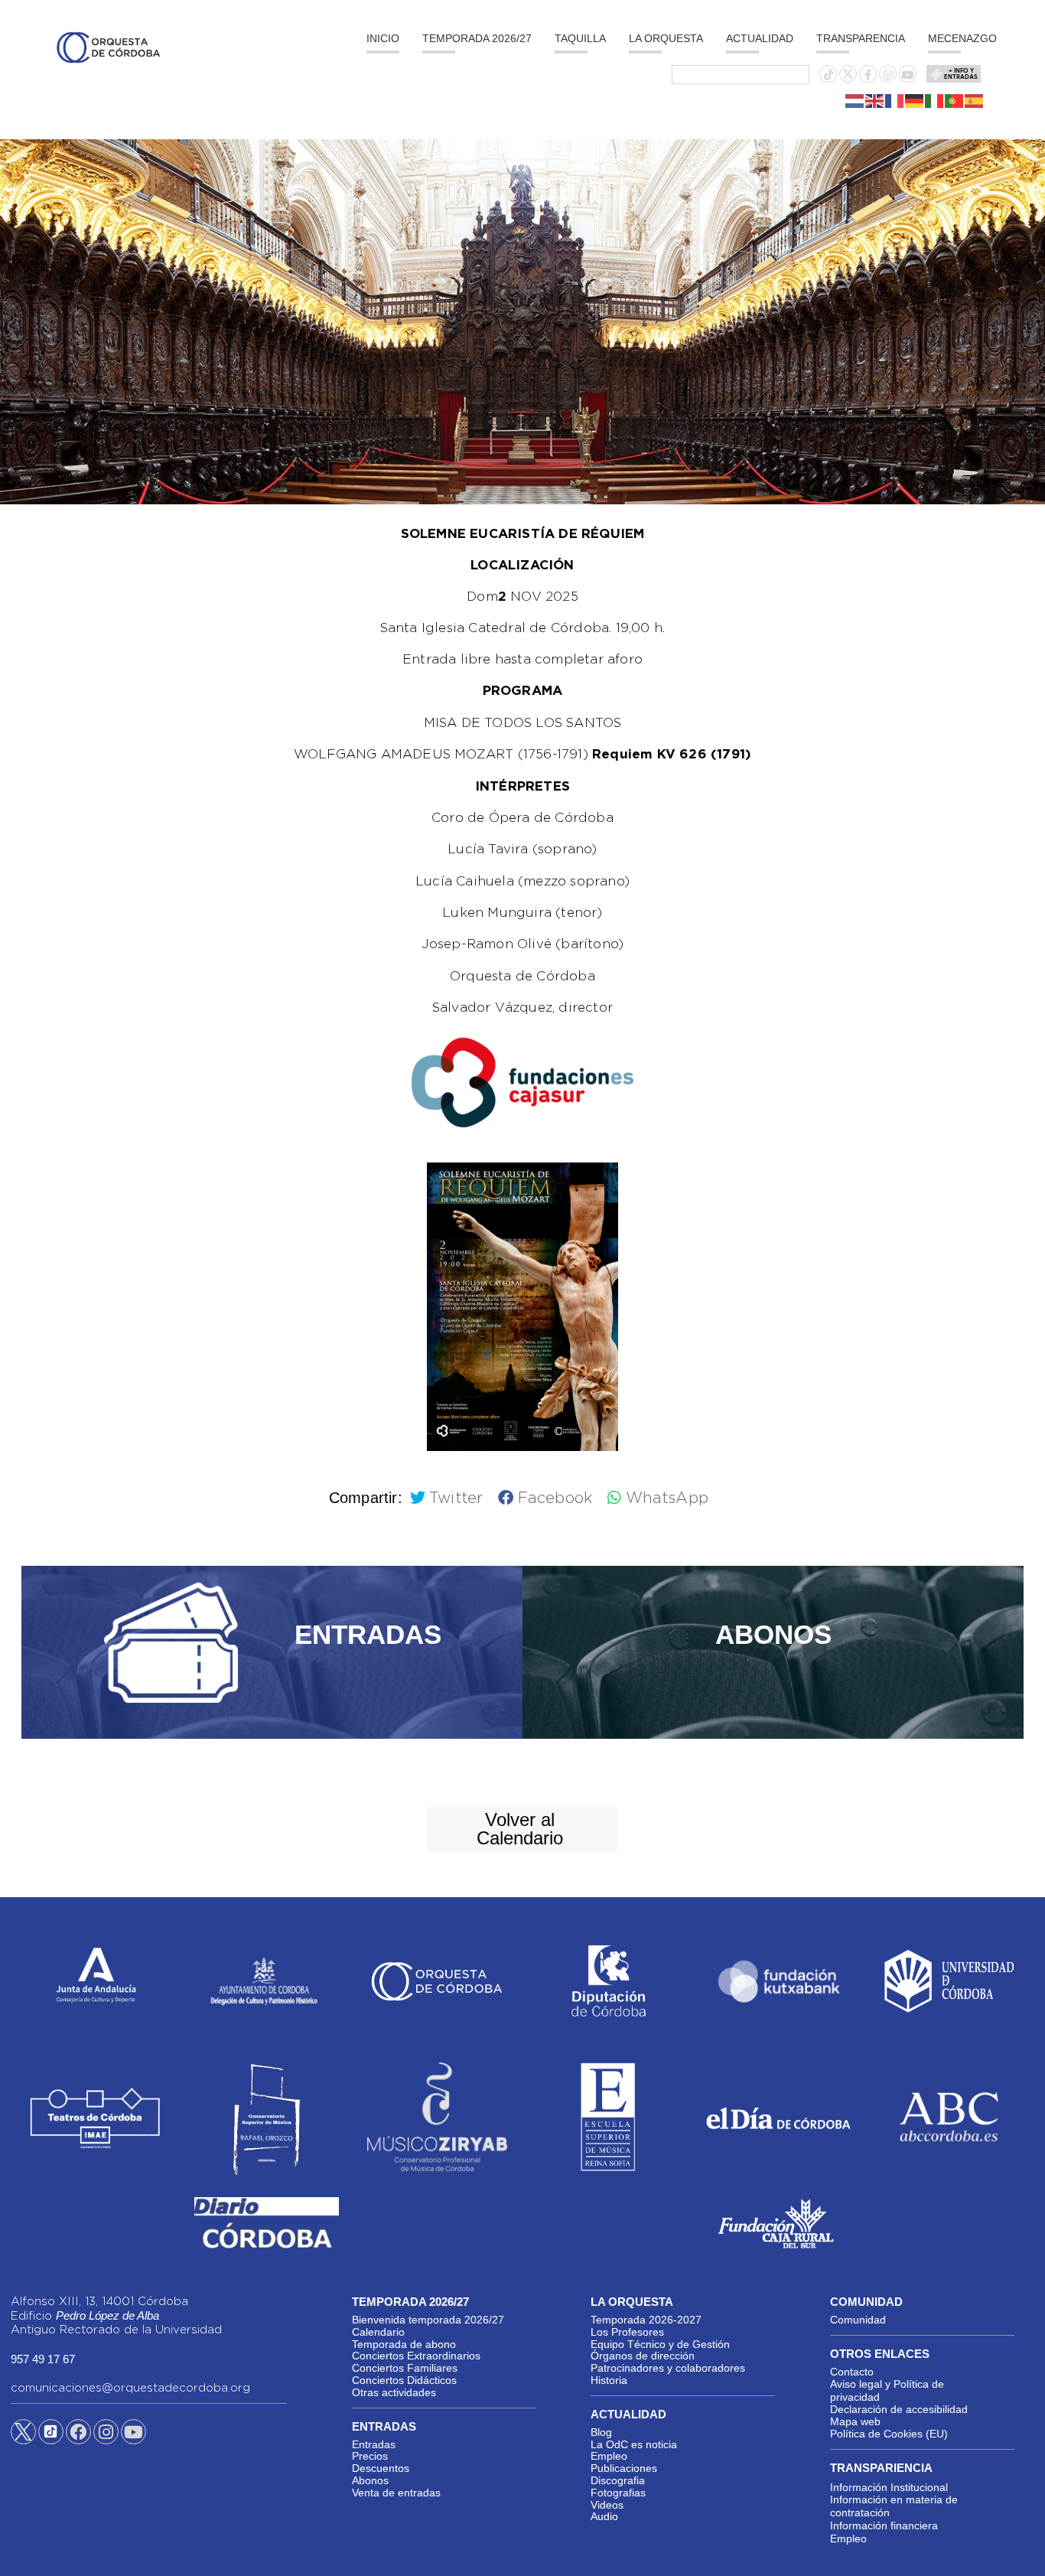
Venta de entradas (396, 2493)
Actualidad (760, 38)
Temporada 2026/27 (477, 38)
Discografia (618, 2480)
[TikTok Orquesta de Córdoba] (51, 2437)
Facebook (555, 1498)
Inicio (383, 38)
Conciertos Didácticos (404, 2380)
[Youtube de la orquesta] (908, 75)
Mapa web (855, 2421)
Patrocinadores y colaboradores (668, 2368)
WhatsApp (667, 1498)
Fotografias (618, 2493)
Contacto (852, 2372)
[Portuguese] (955, 100)
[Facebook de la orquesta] (868, 75)
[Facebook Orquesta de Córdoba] (78, 2434)
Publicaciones (624, 2468)
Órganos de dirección (643, 2356)
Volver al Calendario (520, 1829)
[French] (895, 100)
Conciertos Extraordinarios (416, 2356)
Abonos (370, 2480)
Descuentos (381, 2468)
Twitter (456, 1498)
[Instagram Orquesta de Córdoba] (106, 2434)
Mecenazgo (962, 38)
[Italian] (935, 100)
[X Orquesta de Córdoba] (23, 2437)
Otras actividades (394, 2392)
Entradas (374, 2444)
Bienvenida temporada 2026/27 (428, 2320)
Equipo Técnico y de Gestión (660, 2344)
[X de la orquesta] (848, 78)
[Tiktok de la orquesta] (829, 75)
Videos (607, 2505)
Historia (609, 2380)
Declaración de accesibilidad (899, 2409)
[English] (875, 100)
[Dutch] (855, 100)
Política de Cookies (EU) (889, 2434)
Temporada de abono (404, 2344)
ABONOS (773, 1634)
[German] (915, 100)
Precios (370, 2456)
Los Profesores (627, 2332)
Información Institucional (889, 2487)
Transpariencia (881, 2468)
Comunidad (858, 2320)
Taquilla (580, 38)
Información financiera (884, 2525)
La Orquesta (666, 38)
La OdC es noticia (634, 2444)
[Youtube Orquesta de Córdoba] (133, 2434)
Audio (604, 2516)
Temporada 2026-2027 (646, 2320)
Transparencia (861, 38)
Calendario (378, 2332)
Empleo (609, 2456)
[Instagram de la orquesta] (888, 75)
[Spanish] (975, 100)
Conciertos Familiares (405, 2368)
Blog (601, 2432)
